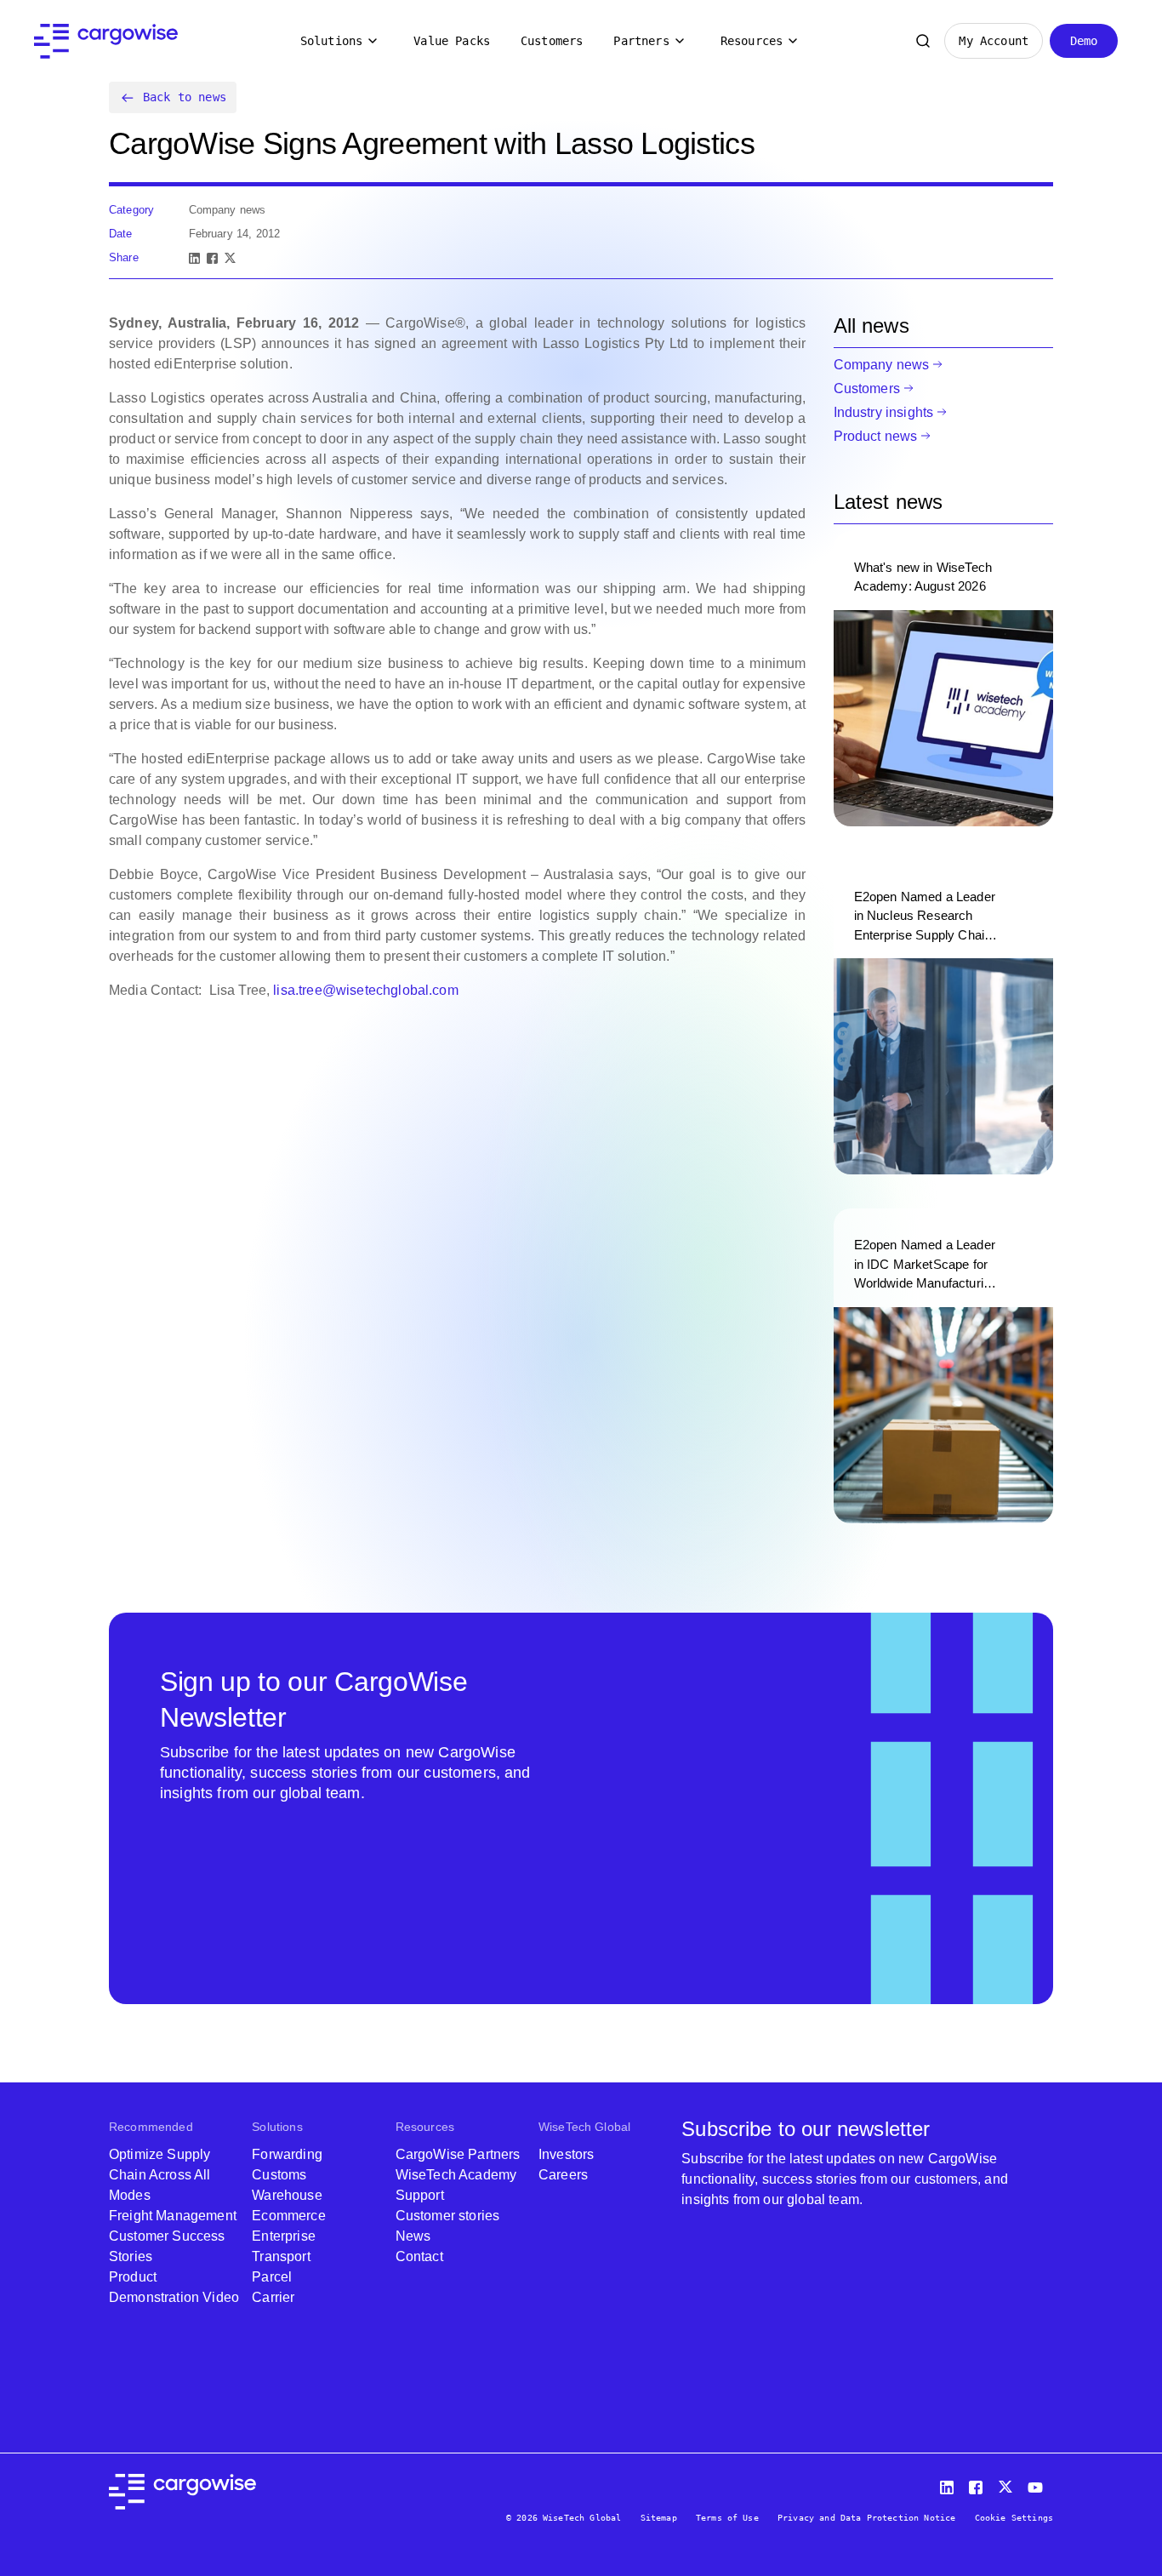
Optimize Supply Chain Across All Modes (160, 2175)
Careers (563, 2175)
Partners (641, 41)
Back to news (185, 97)
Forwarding (287, 2154)
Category (131, 210)
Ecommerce (288, 2216)
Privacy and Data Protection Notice (866, 2518)
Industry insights (884, 412)
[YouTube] (1039, 2484)
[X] (230, 258)
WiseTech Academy (456, 2175)
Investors (566, 2154)
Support (420, 2195)
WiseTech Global (584, 2127)
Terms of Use (727, 2518)
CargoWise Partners (458, 2154)
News (413, 2236)
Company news (882, 365)
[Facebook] (212, 258)
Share (124, 257)
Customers (552, 41)
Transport (281, 2256)
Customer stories (448, 2216)
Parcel (272, 2277)
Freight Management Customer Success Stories (173, 2236)
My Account (994, 41)
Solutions (331, 41)
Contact (419, 2256)
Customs (279, 2175)
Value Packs (452, 41)
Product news (876, 436)
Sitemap (659, 2518)
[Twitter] (1007, 2484)
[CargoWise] (106, 41)
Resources (752, 41)
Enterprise (284, 2236)
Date (121, 234)
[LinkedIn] (194, 258)
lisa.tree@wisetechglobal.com (365, 990)
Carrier (273, 2297)
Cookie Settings (1014, 2518)
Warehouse (287, 2195)
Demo (1084, 41)
